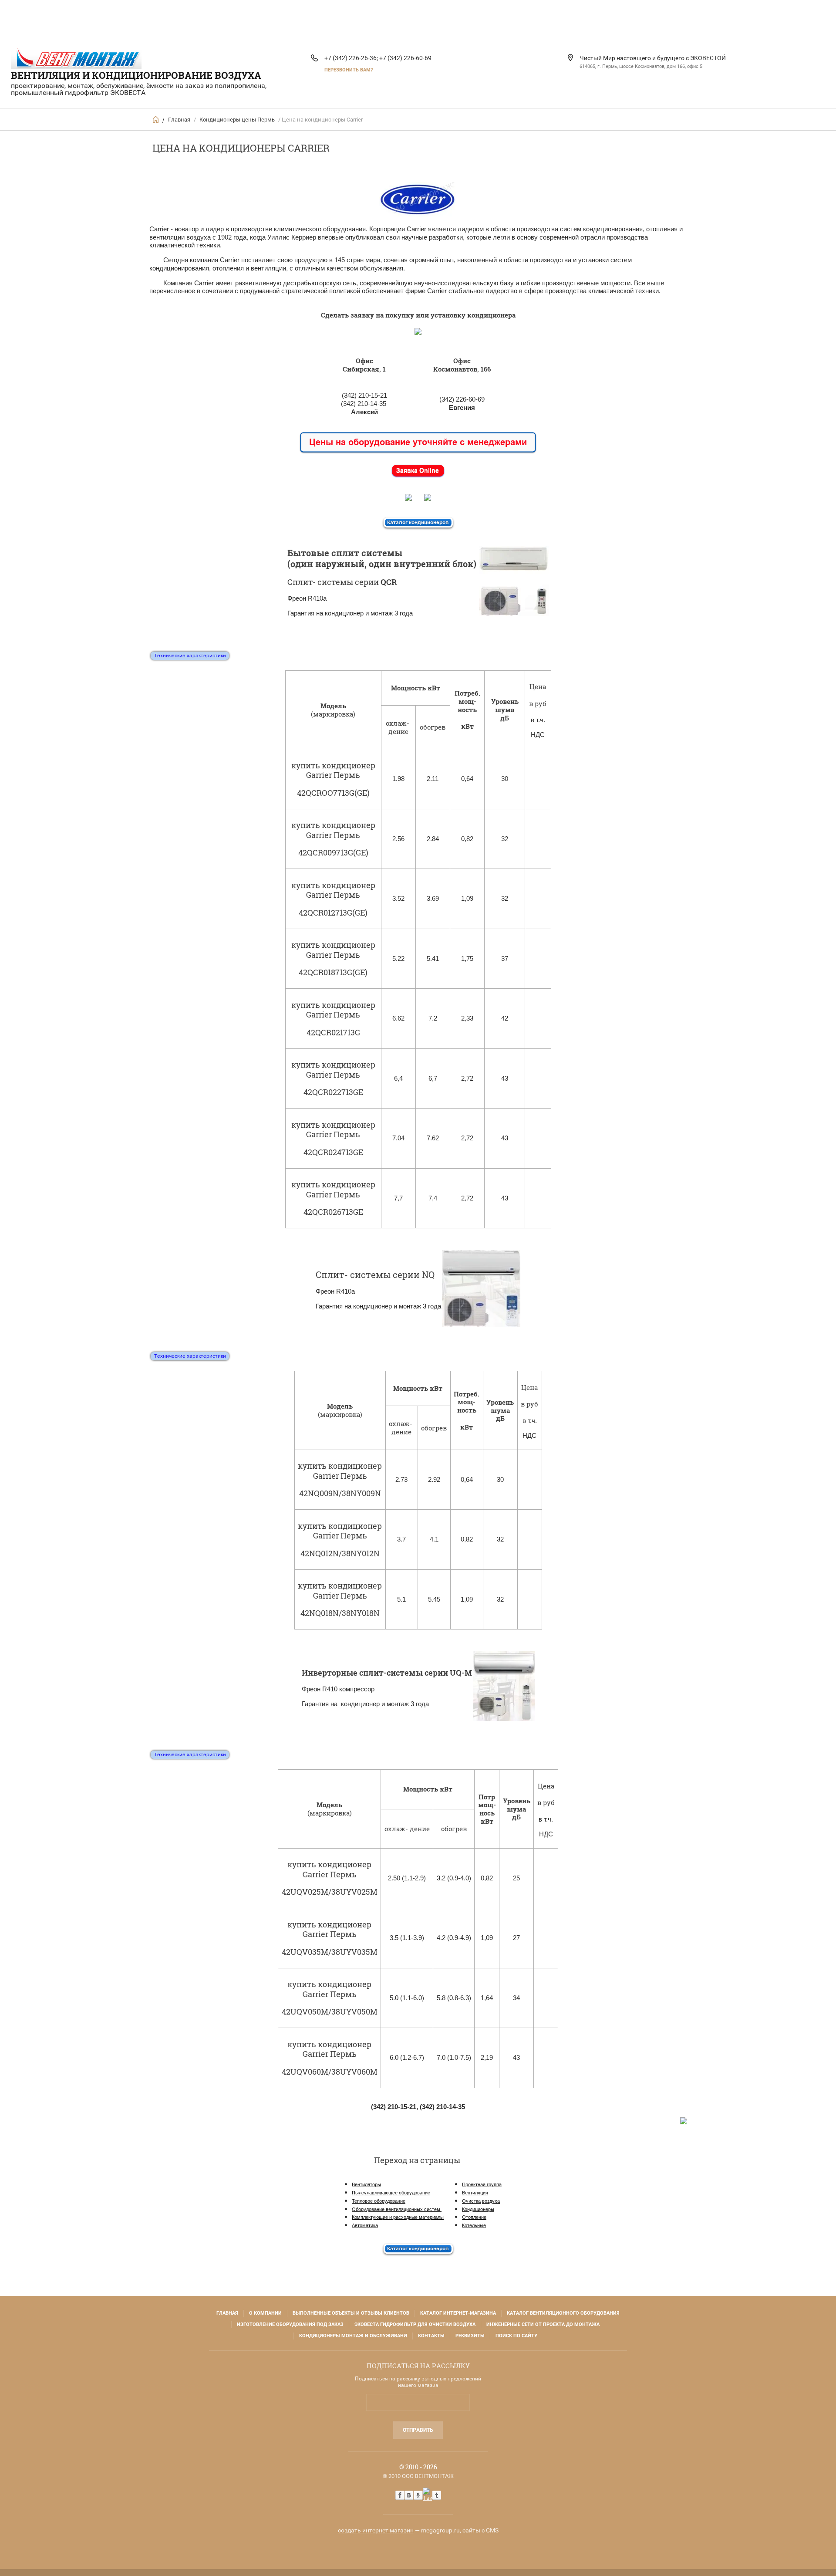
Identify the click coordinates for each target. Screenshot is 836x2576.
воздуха (491, 2201)
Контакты (431, 2336)
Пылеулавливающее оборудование (391, 2193)
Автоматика (365, 2225)
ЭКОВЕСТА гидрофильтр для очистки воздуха (415, 2324)
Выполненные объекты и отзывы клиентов (351, 2313)
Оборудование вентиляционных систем (397, 2209)
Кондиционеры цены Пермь (237, 120)
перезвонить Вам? (349, 70)
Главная (179, 120)
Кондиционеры (478, 2209)
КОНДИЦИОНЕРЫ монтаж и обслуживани (353, 2336)
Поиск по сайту (516, 2336)
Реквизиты (470, 2336)
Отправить (418, 2430)
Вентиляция (475, 2193)
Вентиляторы (366, 2184)
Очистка (471, 2201)
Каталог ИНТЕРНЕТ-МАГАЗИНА (458, 2313)
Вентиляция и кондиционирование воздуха (136, 75)
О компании (265, 2313)
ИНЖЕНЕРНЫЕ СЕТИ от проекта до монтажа (543, 2324)
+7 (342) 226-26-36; (351, 58)
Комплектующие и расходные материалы (398, 2217)
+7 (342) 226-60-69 (405, 58)
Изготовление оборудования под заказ (290, 2324)
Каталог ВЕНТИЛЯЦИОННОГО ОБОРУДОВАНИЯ (563, 2313)
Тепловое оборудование (379, 2201)
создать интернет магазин (376, 2530)
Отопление (474, 2217)
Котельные (474, 2225)
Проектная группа (482, 2184)
